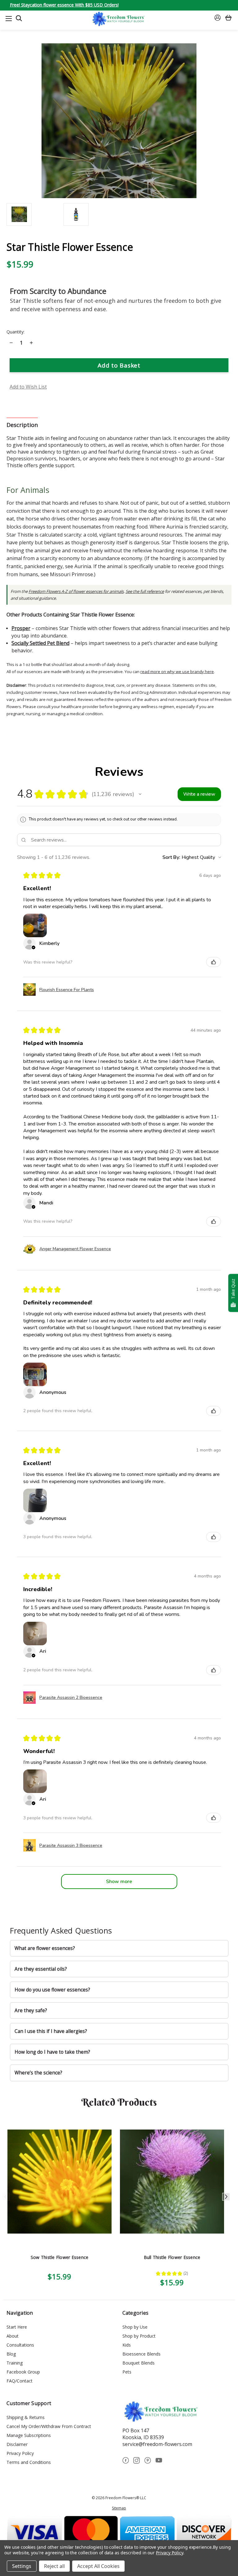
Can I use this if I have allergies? (51, 2031)
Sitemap (119, 2508)
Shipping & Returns (26, 2417)
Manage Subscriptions (29, 2435)
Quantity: (15, 332)
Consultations (20, 2345)
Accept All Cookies (98, 2566)
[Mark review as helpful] (214, 962)
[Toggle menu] (9, 18)
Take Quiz (233, 1289)
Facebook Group (23, 2372)
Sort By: (171, 857)
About (13, 2336)
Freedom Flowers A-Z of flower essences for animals (76, 591)
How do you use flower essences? (52, 1990)
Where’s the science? (38, 2073)
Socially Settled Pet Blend (40, 643)
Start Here (17, 2327)
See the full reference (145, 591)
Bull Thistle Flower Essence (172, 2257)
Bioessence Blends (141, 2354)
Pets (127, 2372)
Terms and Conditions (29, 2462)
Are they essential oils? (41, 1969)
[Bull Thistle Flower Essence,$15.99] (172, 2182)
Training (15, 2363)
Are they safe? (31, 2010)
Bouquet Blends (139, 2363)
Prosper (21, 628)
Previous (6, 2197)
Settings (22, 2566)
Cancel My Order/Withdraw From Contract (49, 2426)
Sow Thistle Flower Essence (60, 2257)
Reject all (54, 2566)
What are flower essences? (45, 1948)
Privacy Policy (20, 2453)
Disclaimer (17, 2444)
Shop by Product (139, 2336)
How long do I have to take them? (52, 2052)
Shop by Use (135, 2327)
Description (22, 425)
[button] (140, 794)
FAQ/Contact (20, 2381)
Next (226, 2197)
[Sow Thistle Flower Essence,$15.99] (59, 2182)
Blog (11, 2354)
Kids (127, 2345)
